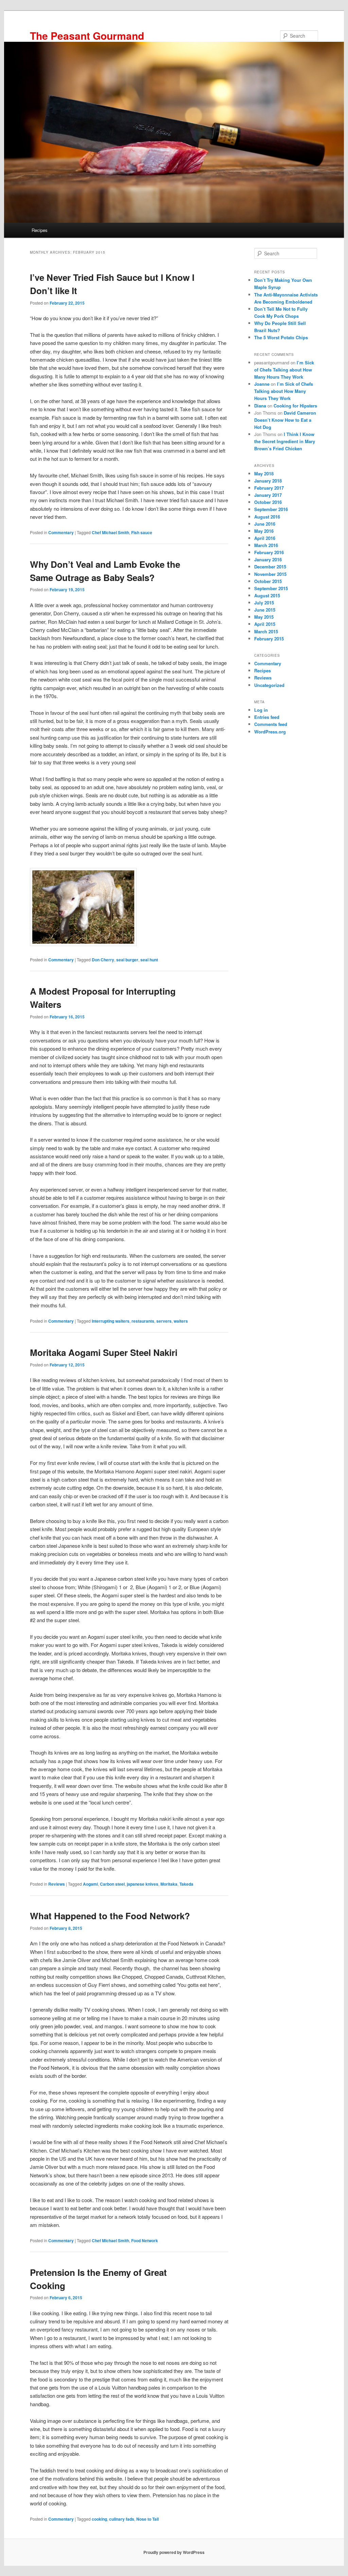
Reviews (57, 1884)
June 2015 (265, 610)
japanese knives (143, 1884)
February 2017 (269, 488)
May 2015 (264, 617)
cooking (99, 2519)
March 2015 (266, 631)
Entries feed (267, 717)
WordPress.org (270, 732)
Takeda (186, 1884)
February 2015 (269, 639)
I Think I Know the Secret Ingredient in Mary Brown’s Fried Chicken (285, 441)
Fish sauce (142, 532)
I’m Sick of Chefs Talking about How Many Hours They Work (284, 370)
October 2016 (268, 502)
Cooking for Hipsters (295, 406)
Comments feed (271, 724)
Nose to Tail (147, 2519)
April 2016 (265, 538)
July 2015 (264, 603)
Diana (260, 406)
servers (164, 1321)
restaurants (143, 1321)
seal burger (127, 960)
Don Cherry (103, 960)
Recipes (40, 230)
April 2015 (265, 624)
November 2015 (270, 574)
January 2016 (268, 559)
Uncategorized (269, 685)
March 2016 (266, 545)
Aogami (90, 1884)
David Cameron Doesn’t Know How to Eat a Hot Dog (285, 420)
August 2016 (267, 517)
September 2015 (271, 588)
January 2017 (268, 495)
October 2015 (268, 581)
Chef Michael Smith (110, 532)
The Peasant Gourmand (87, 35)
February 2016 (269, 552)
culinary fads (122, 2519)
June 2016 (265, 524)
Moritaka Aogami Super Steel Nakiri (104, 1352)
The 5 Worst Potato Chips (281, 337)
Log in (261, 710)
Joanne (262, 384)
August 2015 (267, 595)
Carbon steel (112, 1884)
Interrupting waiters (111, 1321)
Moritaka (169, 1884)
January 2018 (268, 481)
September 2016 (271, 509)
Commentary (61, 532)
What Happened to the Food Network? (110, 1916)
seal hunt (149, 960)
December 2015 (270, 567)
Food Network (145, 2241)
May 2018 (264, 474)
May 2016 (264, 531)
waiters (181, 1321)
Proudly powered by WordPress (174, 2552)
